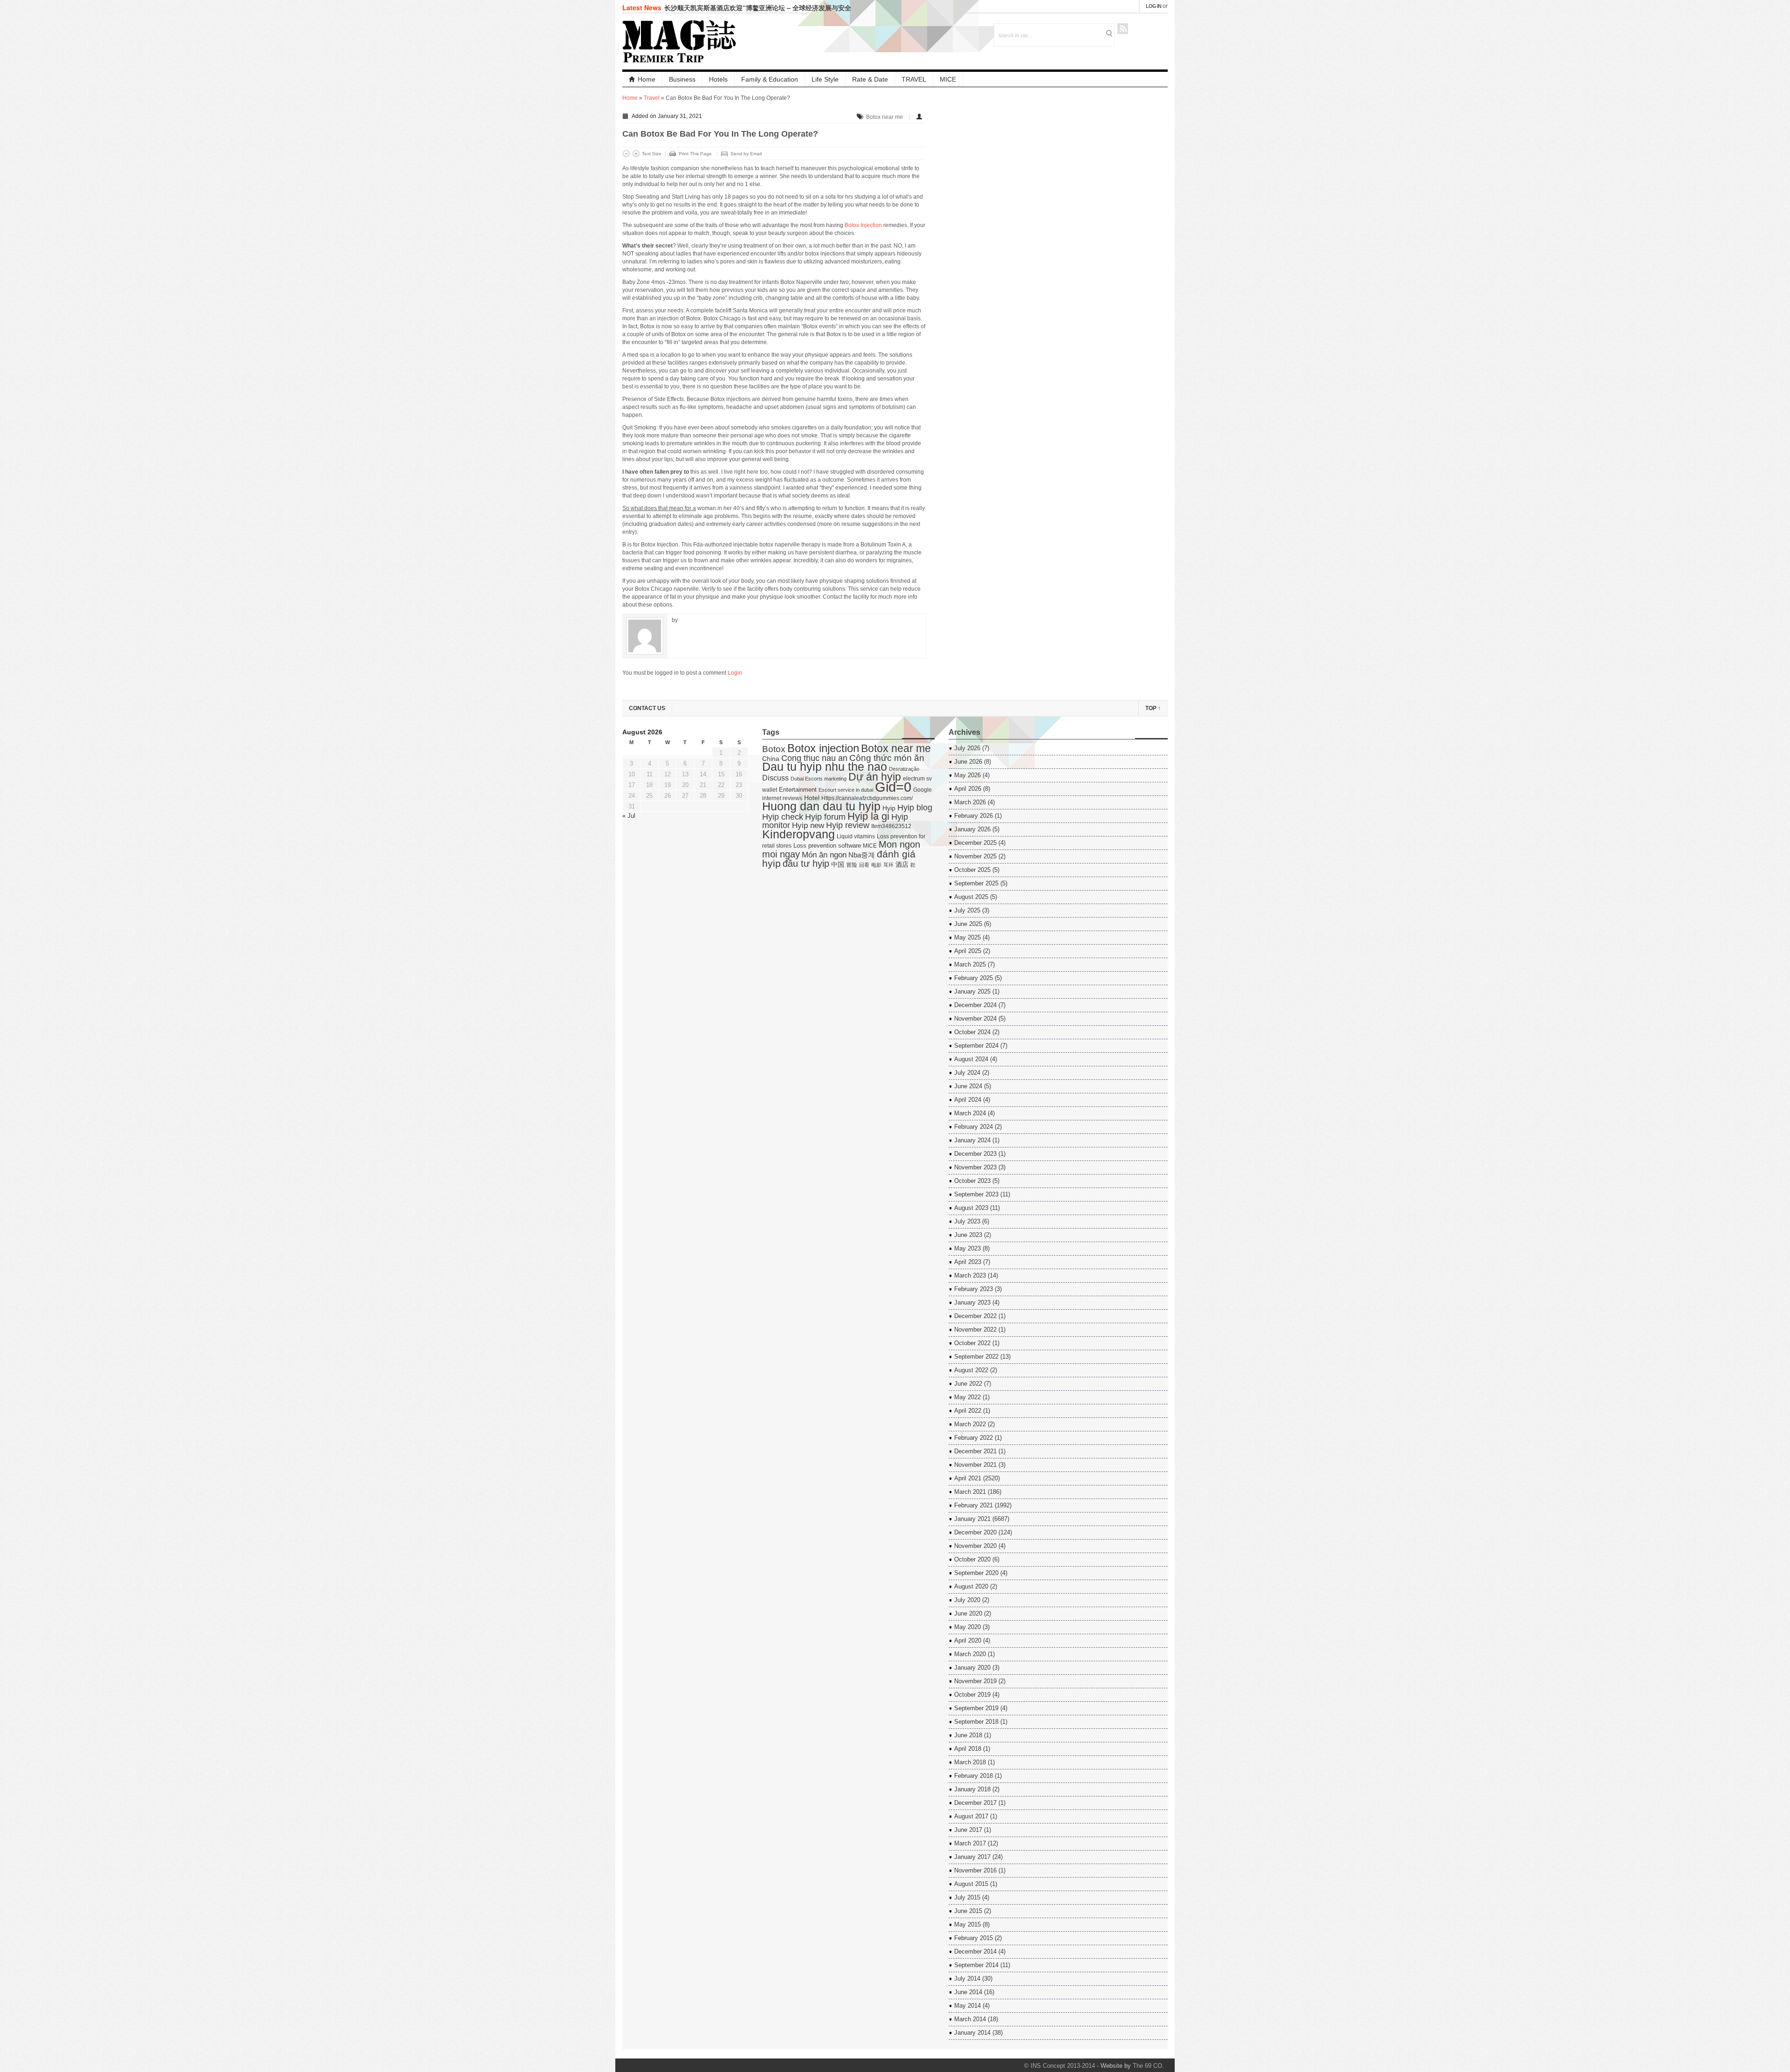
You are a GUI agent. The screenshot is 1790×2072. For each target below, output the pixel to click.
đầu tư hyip (806, 863)
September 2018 (976, 1722)
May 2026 (967, 775)
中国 (838, 865)
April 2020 (968, 1640)
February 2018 (974, 1776)
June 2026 (968, 762)
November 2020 (975, 1546)
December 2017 (975, 1803)
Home (647, 79)
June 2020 (968, 1613)
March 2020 (970, 1654)
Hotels (718, 79)
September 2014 (976, 1965)
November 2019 (975, 1681)
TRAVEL (914, 79)
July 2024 (967, 1073)
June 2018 (968, 1735)
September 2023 (976, 1194)
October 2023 (972, 1181)
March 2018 (970, 1762)
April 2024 (968, 1100)
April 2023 (968, 1262)
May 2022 (967, 1397)
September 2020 (976, 1573)
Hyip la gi (868, 816)
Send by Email (746, 154)
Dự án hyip (875, 777)
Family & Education (770, 79)
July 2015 (967, 1897)
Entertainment (798, 790)
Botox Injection (863, 225)
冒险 (852, 865)
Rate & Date (870, 79)
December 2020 (975, 1532)
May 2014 (967, 2006)
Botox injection (823, 748)
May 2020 (967, 1627)
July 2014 (967, 1979)
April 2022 (968, 1411)
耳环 (888, 865)
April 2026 (968, 789)
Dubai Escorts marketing (819, 779)
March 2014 (970, 2019)
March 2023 (970, 1275)
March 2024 (970, 1113)
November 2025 (975, 856)
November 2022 (975, 1330)
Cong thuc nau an (814, 758)
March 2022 (970, 1424)
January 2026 (972, 829)
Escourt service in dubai (846, 790)
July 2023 (967, 1221)
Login (735, 673)
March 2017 (970, 1843)
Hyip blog (915, 808)
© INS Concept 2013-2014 (1060, 2066)
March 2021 (970, 1492)
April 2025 (968, 951)
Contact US (647, 708)
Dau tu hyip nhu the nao (825, 767)
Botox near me (885, 117)
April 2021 (968, 1478)
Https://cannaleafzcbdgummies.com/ (867, 798)
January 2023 (972, 1302)
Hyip (889, 808)
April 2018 (968, 1749)
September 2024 (976, 1046)
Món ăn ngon (824, 855)
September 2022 (976, 1357)
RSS (1123, 29)
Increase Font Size (636, 154)
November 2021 (975, 1465)
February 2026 (974, 816)
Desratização (904, 769)
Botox (774, 749)
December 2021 (975, 1451)
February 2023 (974, 1289)
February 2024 (974, 1127)
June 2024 (968, 1086)
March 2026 (970, 802)
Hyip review (848, 825)
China (771, 759)
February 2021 (974, 1505)
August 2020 (971, 1586)
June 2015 (968, 1911)
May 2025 (967, 937)
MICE (948, 79)
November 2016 (975, 1870)
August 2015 (971, 1884)
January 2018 (972, 1789)
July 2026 (967, 748)
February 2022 (974, 1438)
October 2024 (972, 1032)
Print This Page (695, 154)
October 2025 (972, 870)
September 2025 (976, 883)
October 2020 (972, 1559)
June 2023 (968, 1235)
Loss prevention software (827, 846)
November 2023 (975, 1167)
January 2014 (972, 2033)
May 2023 (967, 1248)
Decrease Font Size (626, 154)
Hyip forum (825, 817)
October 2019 (972, 1695)
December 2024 (975, 1005)
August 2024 (971, 1059)
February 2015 (974, 1938)
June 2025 (968, 924)
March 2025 (970, 964)
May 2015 (967, 1924)
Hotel (812, 798)
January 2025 (972, 991)
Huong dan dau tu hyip (821, 806)
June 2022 (968, 1384)
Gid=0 (893, 787)
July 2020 (967, 1600)
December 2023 (975, 1154)
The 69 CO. (1148, 2066)
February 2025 (974, 978)
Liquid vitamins (856, 836)
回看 (864, 865)
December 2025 (975, 843)
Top (1153, 708)
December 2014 (975, 1951)
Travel (652, 98)
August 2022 (971, 1370)
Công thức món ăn (887, 758)
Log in (1153, 6)
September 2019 (976, 1708)
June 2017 (968, 1830)
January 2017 (972, 1857)
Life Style (825, 79)
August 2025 (971, 897)
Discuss (775, 778)
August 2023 (971, 1208)
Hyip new (808, 825)
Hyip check (783, 817)
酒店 (902, 865)
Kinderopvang (799, 834)
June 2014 (968, 1992)
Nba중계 (862, 855)
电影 (876, 865)
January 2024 (972, 1140)
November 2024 (975, 1019)
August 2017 (971, 1816)
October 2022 (972, 1343)
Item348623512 (891, 826)
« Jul (629, 816)
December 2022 (975, 1316)
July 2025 (967, 910)
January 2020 (972, 1668)
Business (682, 79)
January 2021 (972, 1519)
